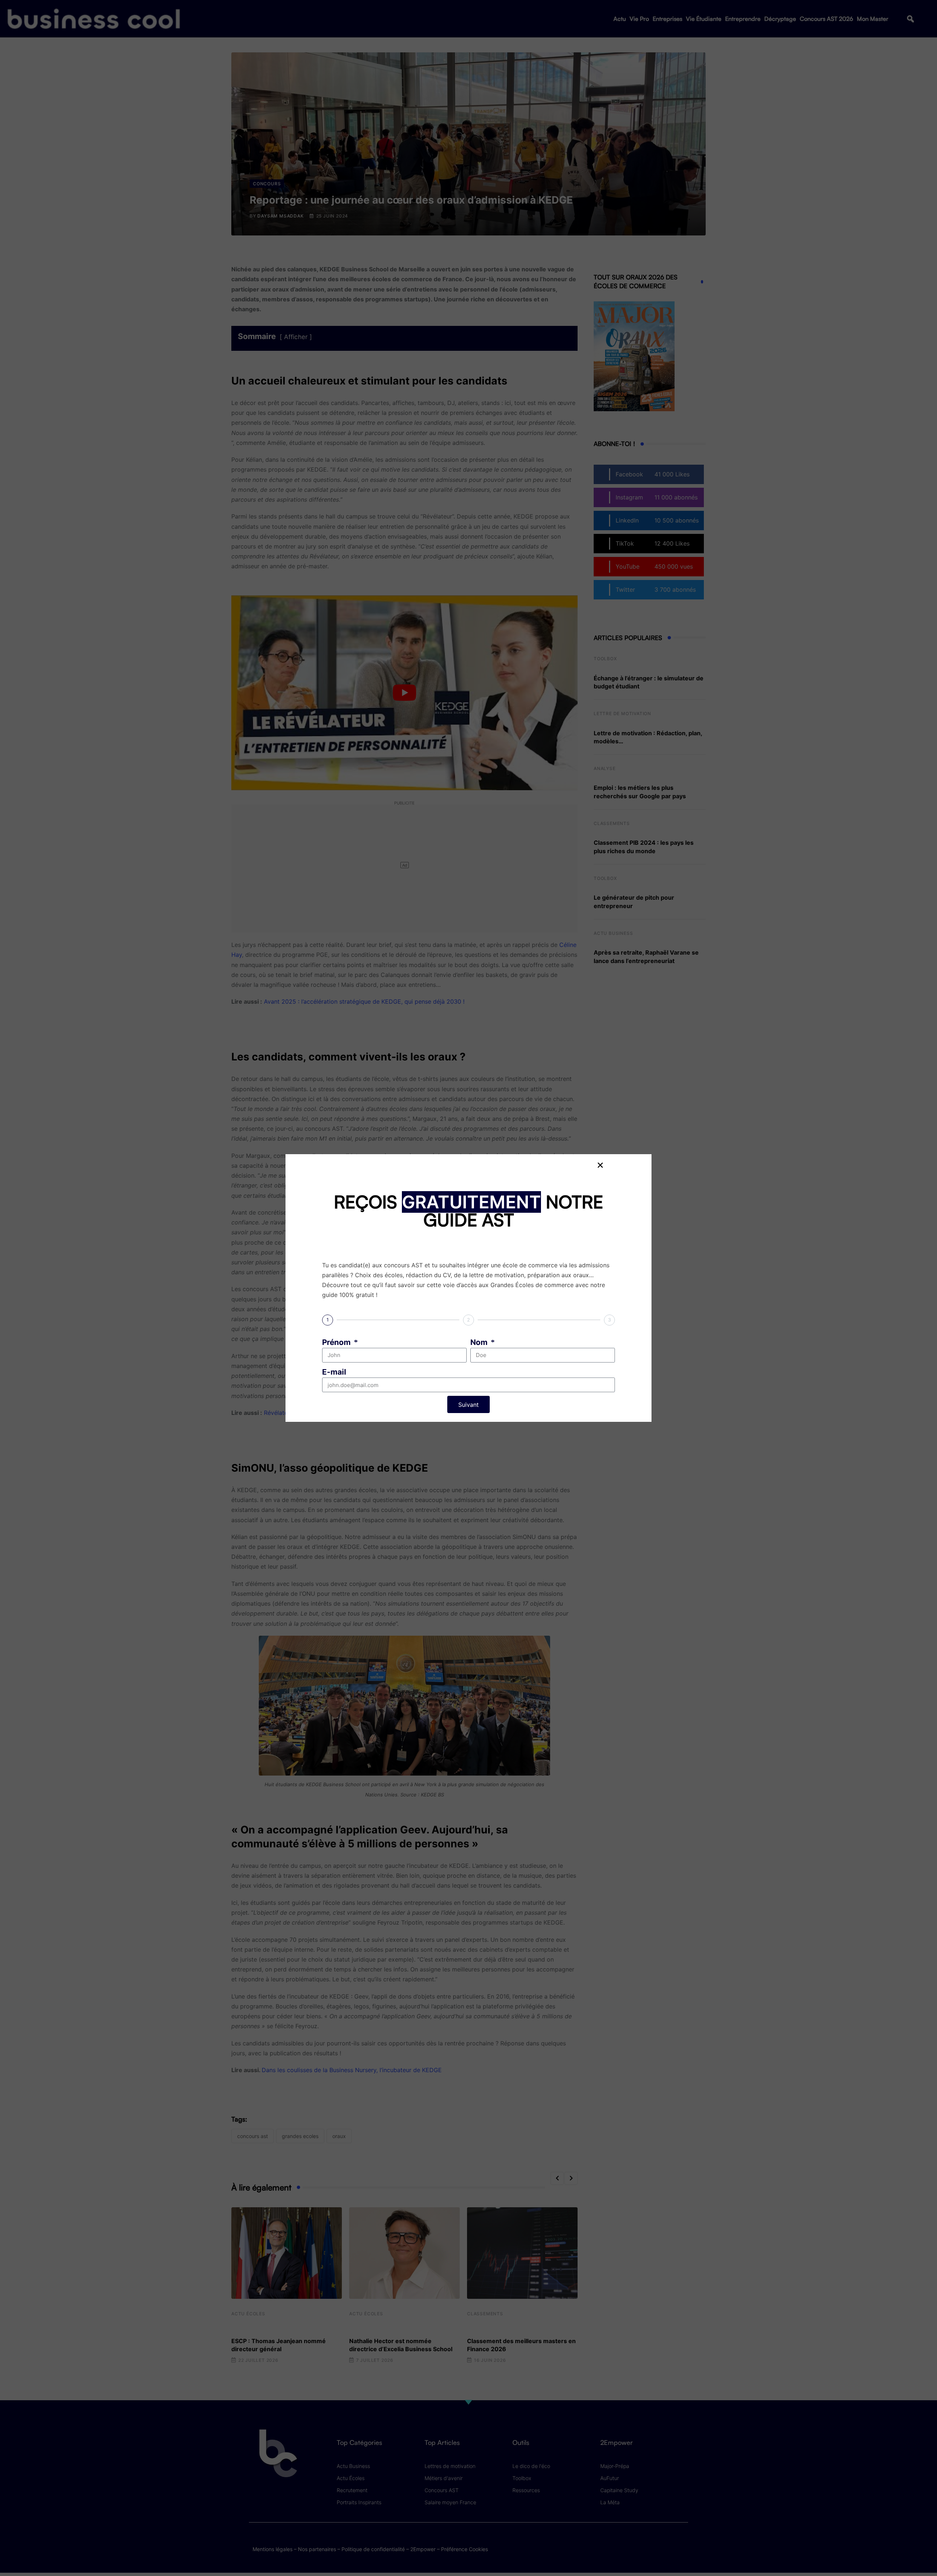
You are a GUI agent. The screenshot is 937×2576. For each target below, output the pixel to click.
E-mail (334, 1372)
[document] (468, 1288)
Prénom (337, 1342)
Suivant (468, 1405)
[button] (600, 1165)
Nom (480, 1342)
